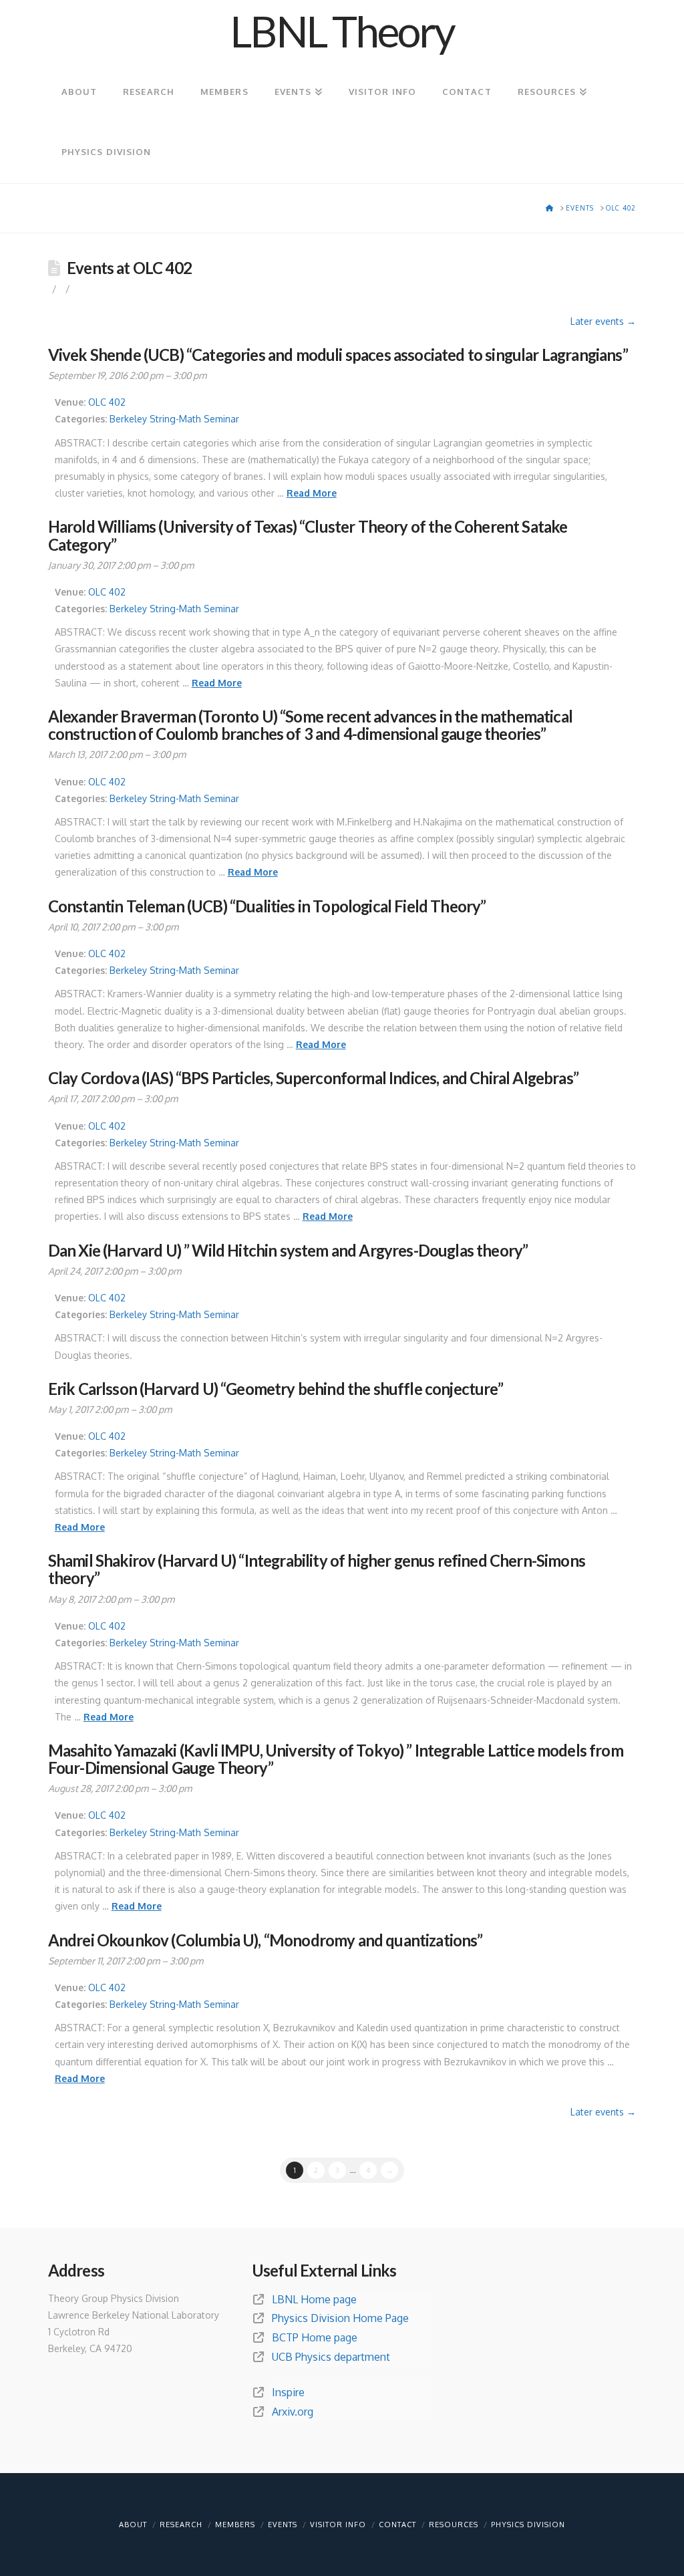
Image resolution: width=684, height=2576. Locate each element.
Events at (129, 268)
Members (235, 2525)
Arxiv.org (293, 2412)
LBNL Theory (342, 31)
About (133, 2525)
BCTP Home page (315, 2337)
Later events (603, 321)
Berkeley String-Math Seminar (174, 419)
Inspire (288, 2392)
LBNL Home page (314, 2299)
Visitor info (338, 2525)
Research (181, 2525)
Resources (454, 2525)
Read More (312, 493)
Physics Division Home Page (340, 2318)
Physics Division (528, 2525)
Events (283, 2525)
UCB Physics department (331, 2357)
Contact (397, 2525)
